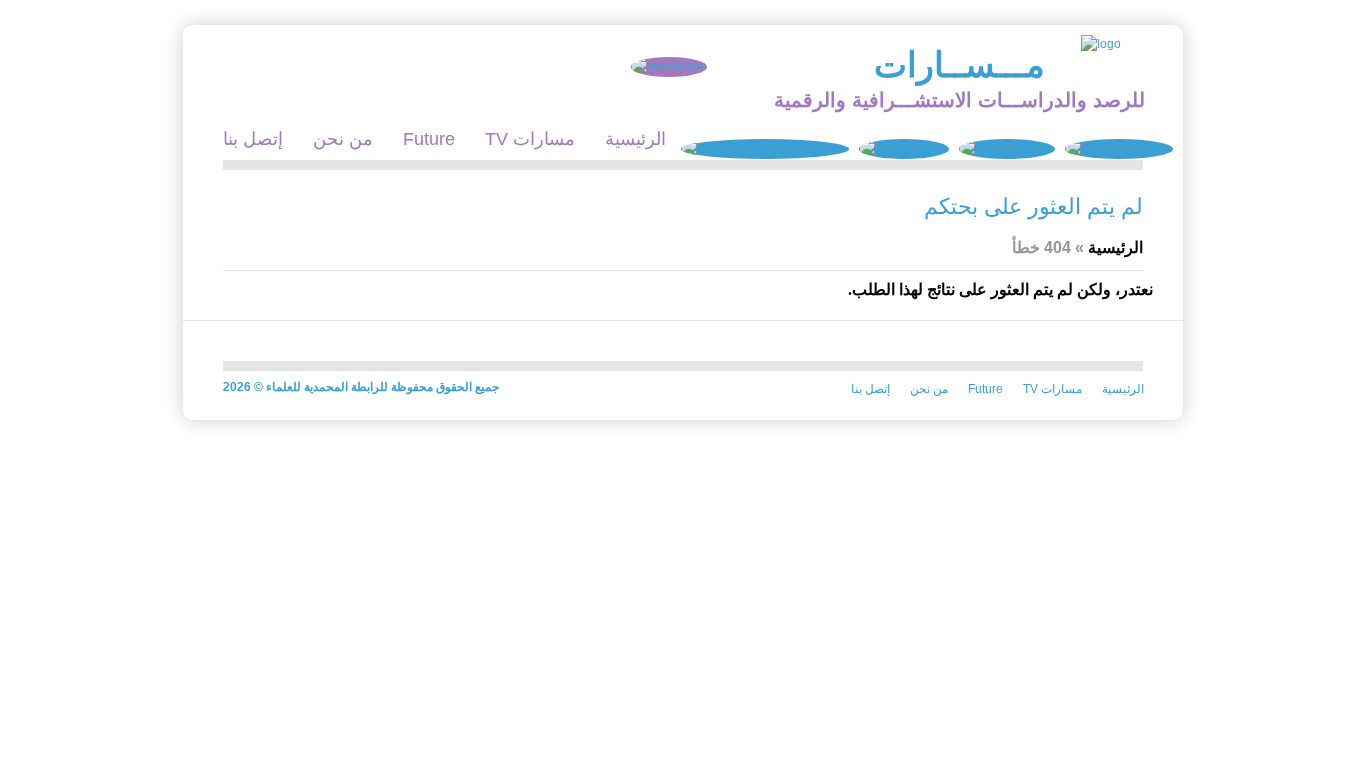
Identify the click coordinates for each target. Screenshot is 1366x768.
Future (429, 139)
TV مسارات (530, 139)
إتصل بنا (253, 139)
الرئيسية (635, 139)
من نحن (343, 139)
